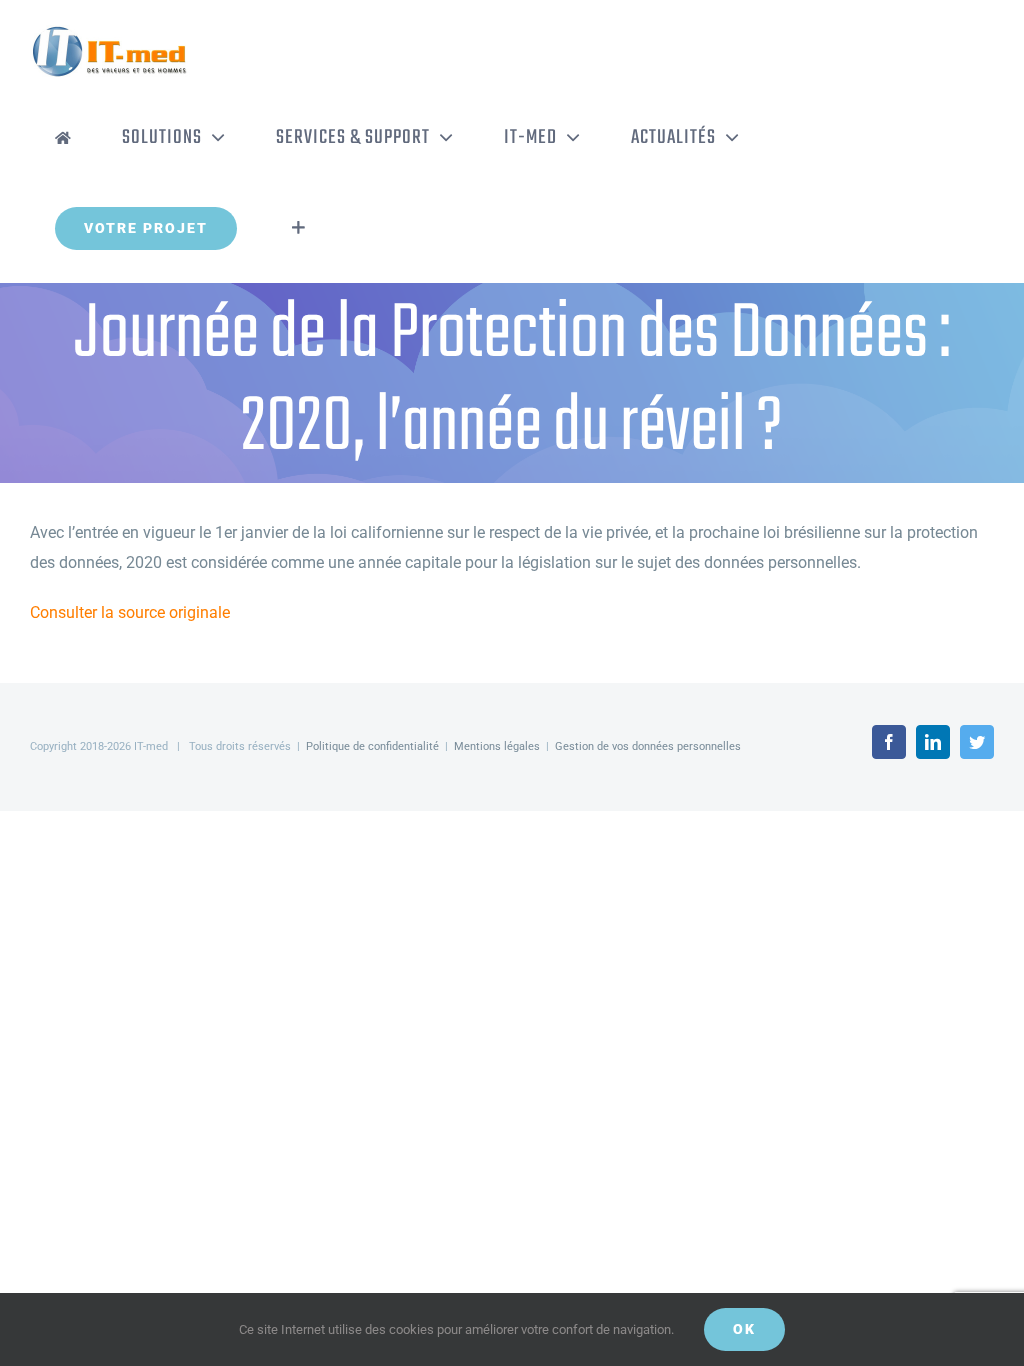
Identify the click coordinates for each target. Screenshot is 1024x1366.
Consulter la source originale (130, 612)
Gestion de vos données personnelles (648, 746)
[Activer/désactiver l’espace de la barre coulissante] (298, 228)
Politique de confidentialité (372, 746)
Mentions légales (497, 746)
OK (744, 1329)
